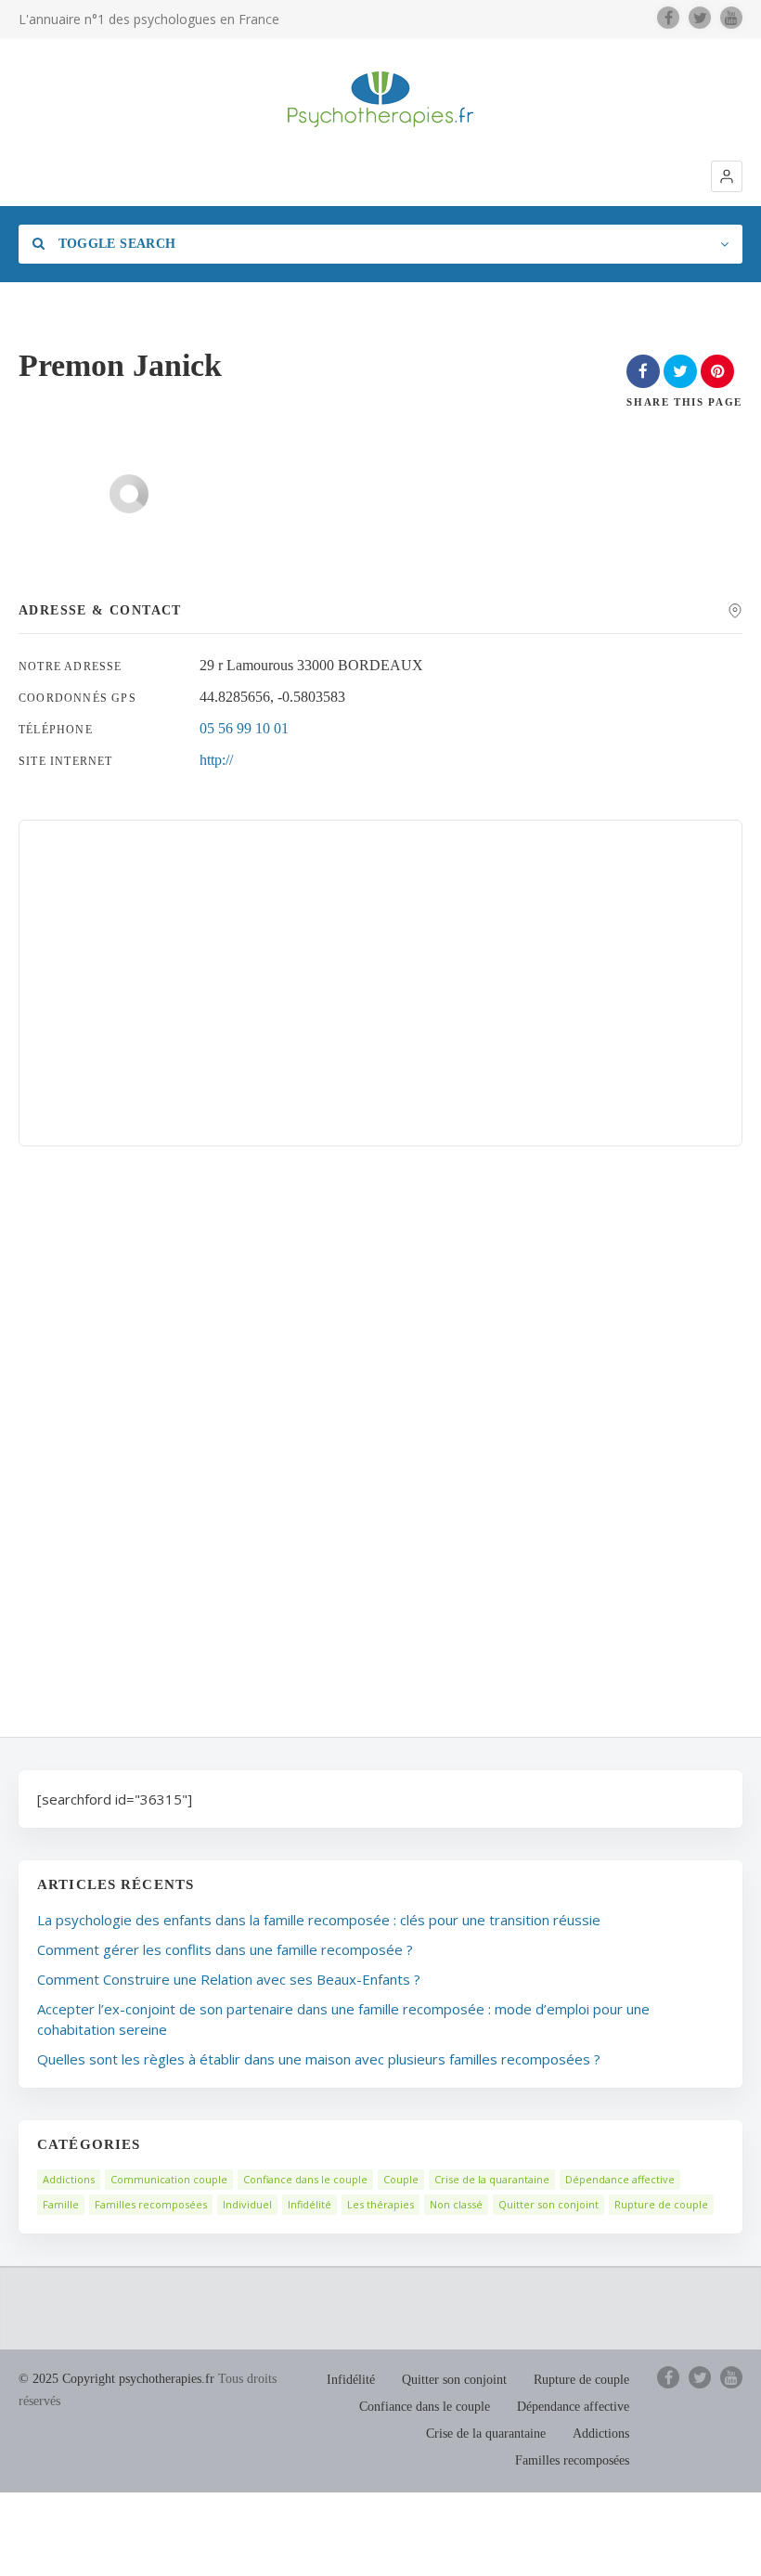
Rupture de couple (661, 2204)
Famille (61, 2204)
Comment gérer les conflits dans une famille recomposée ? (225, 1949)
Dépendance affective (620, 2179)
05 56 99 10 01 (244, 728)
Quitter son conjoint (548, 2204)
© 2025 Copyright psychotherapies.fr (116, 2379)
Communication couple (169, 2179)
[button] (727, 176)
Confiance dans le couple (305, 2179)
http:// (216, 760)
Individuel (247, 2204)
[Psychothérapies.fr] (380, 99)
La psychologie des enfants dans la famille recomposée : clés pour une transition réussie (319, 1920)
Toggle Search (115, 244)
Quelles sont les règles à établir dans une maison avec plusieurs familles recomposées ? (319, 2059)
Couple (401, 2179)
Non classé (456, 2204)
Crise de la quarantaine (492, 2179)
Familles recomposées (151, 2204)
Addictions (69, 2179)
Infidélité (310, 2204)
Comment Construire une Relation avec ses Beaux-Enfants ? (229, 1979)
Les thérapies (380, 2204)
